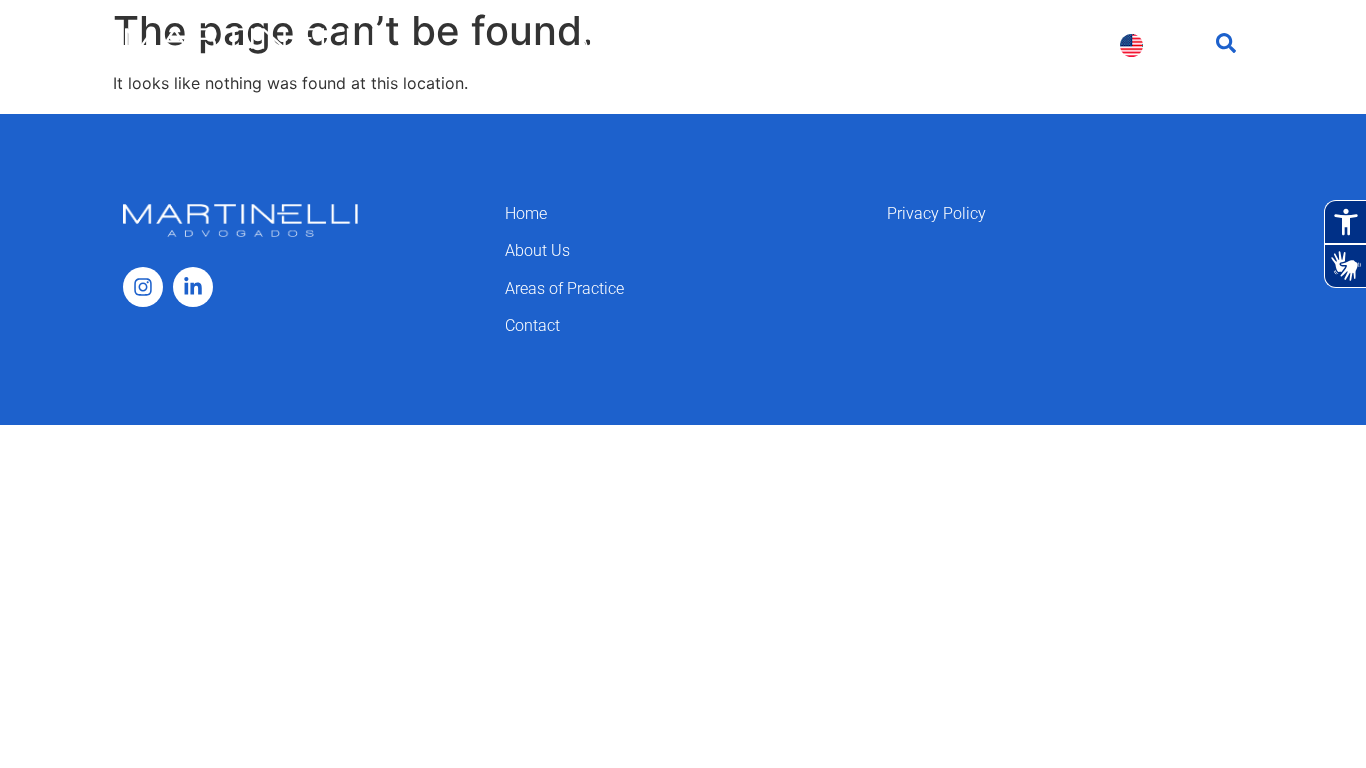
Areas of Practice (761, 44)
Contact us (1049, 44)
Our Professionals (916, 44)
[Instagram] (143, 287)
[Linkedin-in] (193, 287)
